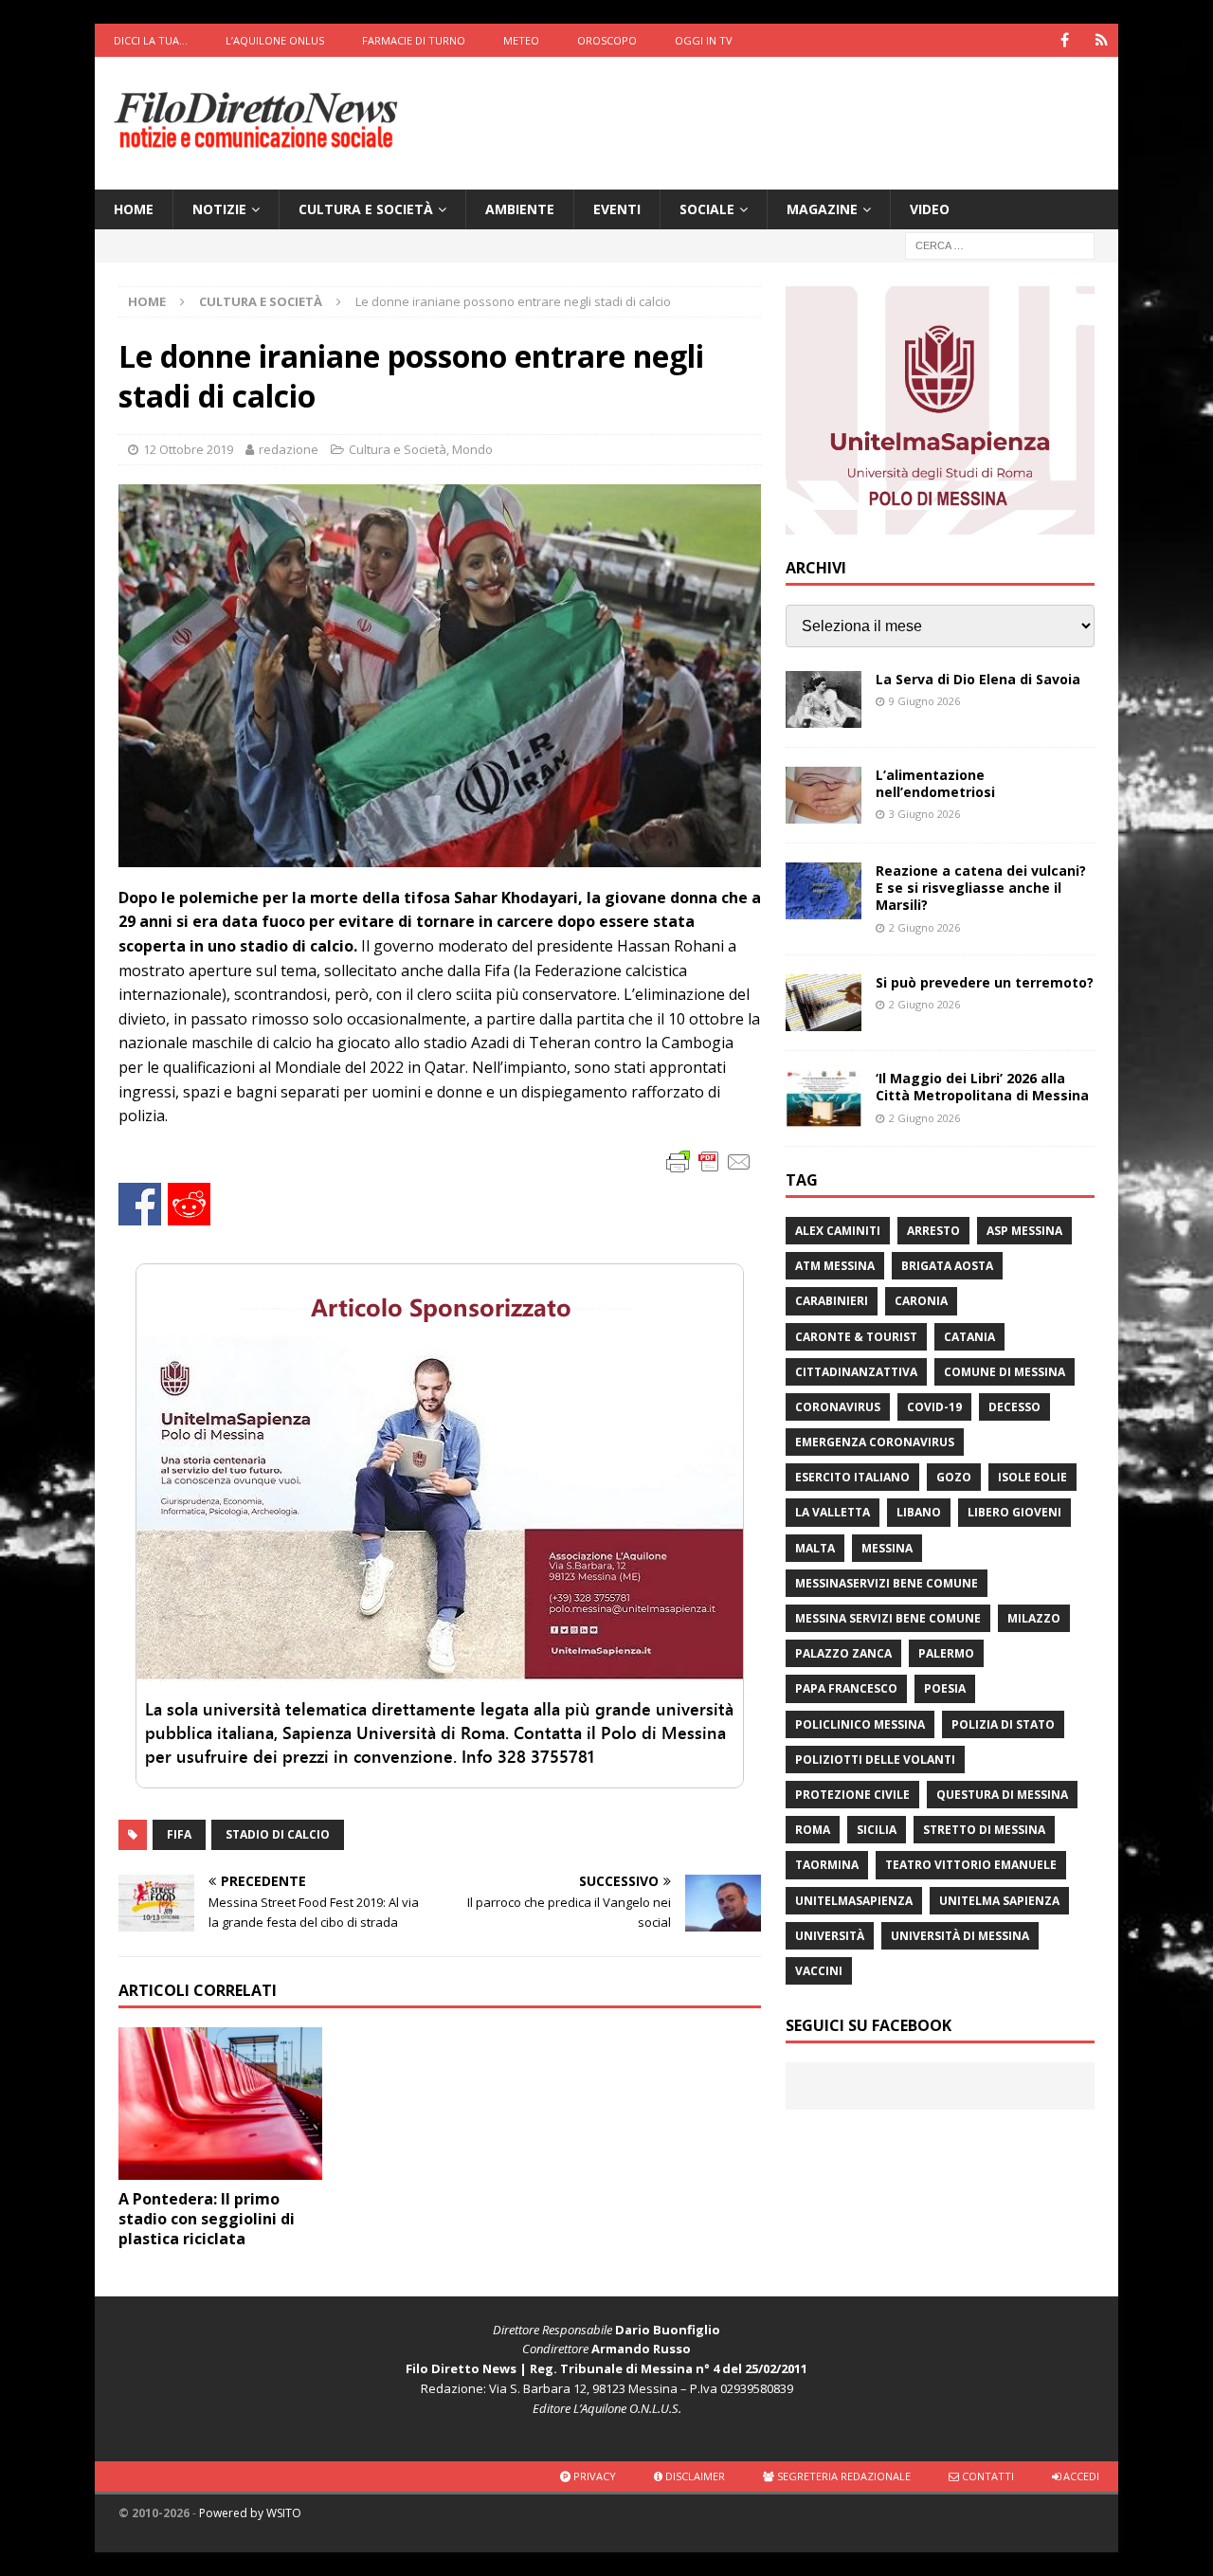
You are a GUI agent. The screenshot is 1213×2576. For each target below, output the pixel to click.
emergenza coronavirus (875, 1442)
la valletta (833, 1512)
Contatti (987, 2476)
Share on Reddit (189, 1204)
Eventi (617, 209)
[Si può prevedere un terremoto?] (824, 1003)
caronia (921, 1301)
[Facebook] (1065, 40)
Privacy (593, 2476)
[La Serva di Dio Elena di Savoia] (824, 699)
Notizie (219, 209)
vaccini (819, 1971)
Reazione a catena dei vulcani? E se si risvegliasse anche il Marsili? (981, 888)
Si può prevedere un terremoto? (985, 982)
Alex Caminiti (838, 1231)
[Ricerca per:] (1000, 245)
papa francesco (846, 1688)
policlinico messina (860, 1724)
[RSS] (1102, 40)
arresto (933, 1231)
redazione (289, 449)
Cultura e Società (366, 209)
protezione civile (852, 1795)
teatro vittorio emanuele (971, 1865)
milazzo (1034, 1618)
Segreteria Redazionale (842, 2476)
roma (813, 1830)
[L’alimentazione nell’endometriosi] (824, 795)
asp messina (1024, 1231)
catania (969, 1337)
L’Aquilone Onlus (275, 40)
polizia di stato (1003, 1724)
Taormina (827, 1865)
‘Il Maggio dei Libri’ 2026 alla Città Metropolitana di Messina (982, 1087)
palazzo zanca (843, 1653)
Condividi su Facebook (140, 1204)
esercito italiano (852, 1477)
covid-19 (934, 1407)
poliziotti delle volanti (875, 1760)
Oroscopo (607, 40)
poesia (945, 1688)
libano (919, 1512)
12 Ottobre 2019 (188, 449)
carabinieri (832, 1301)
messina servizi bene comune (888, 1618)
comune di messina (1005, 1372)
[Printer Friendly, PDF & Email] (709, 1161)
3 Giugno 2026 (924, 814)
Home (134, 209)
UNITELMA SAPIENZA (999, 1901)
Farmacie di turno (414, 40)
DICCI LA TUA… (151, 40)
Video (930, 209)
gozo (954, 1477)
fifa (179, 1834)
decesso (1014, 1407)
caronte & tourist (856, 1337)
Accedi (1080, 2476)
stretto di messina (984, 1830)
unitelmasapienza (854, 1901)
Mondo (472, 449)
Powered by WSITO (250, 2513)
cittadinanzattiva (856, 1372)
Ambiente (520, 209)
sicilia (877, 1830)
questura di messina (1002, 1795)
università (830, 1936)
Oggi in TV (704, 40)
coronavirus (838, 1407)
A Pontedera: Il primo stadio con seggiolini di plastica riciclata (207, 2219)
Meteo (521, 40)
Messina (887, 1548)
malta (815, 1548)
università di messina (960, 1936)
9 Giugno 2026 (924, 701)
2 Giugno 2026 (924, 927)
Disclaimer (694, 2476)
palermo (946, 1653)
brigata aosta (947, 1266)
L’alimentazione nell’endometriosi (935, 783)
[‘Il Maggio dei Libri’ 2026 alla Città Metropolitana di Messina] (824, 1098)
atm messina (835, 1266)
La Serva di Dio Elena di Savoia (978, 679)
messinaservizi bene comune (887, 1583)
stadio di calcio (278, 1834)
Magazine (822, 209)
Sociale (707, 209)
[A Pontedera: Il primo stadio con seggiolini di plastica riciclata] (220, 2104)
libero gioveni (1014, 1512)
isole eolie (1032, 1477)
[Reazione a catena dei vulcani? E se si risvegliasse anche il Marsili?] (824, 891)
